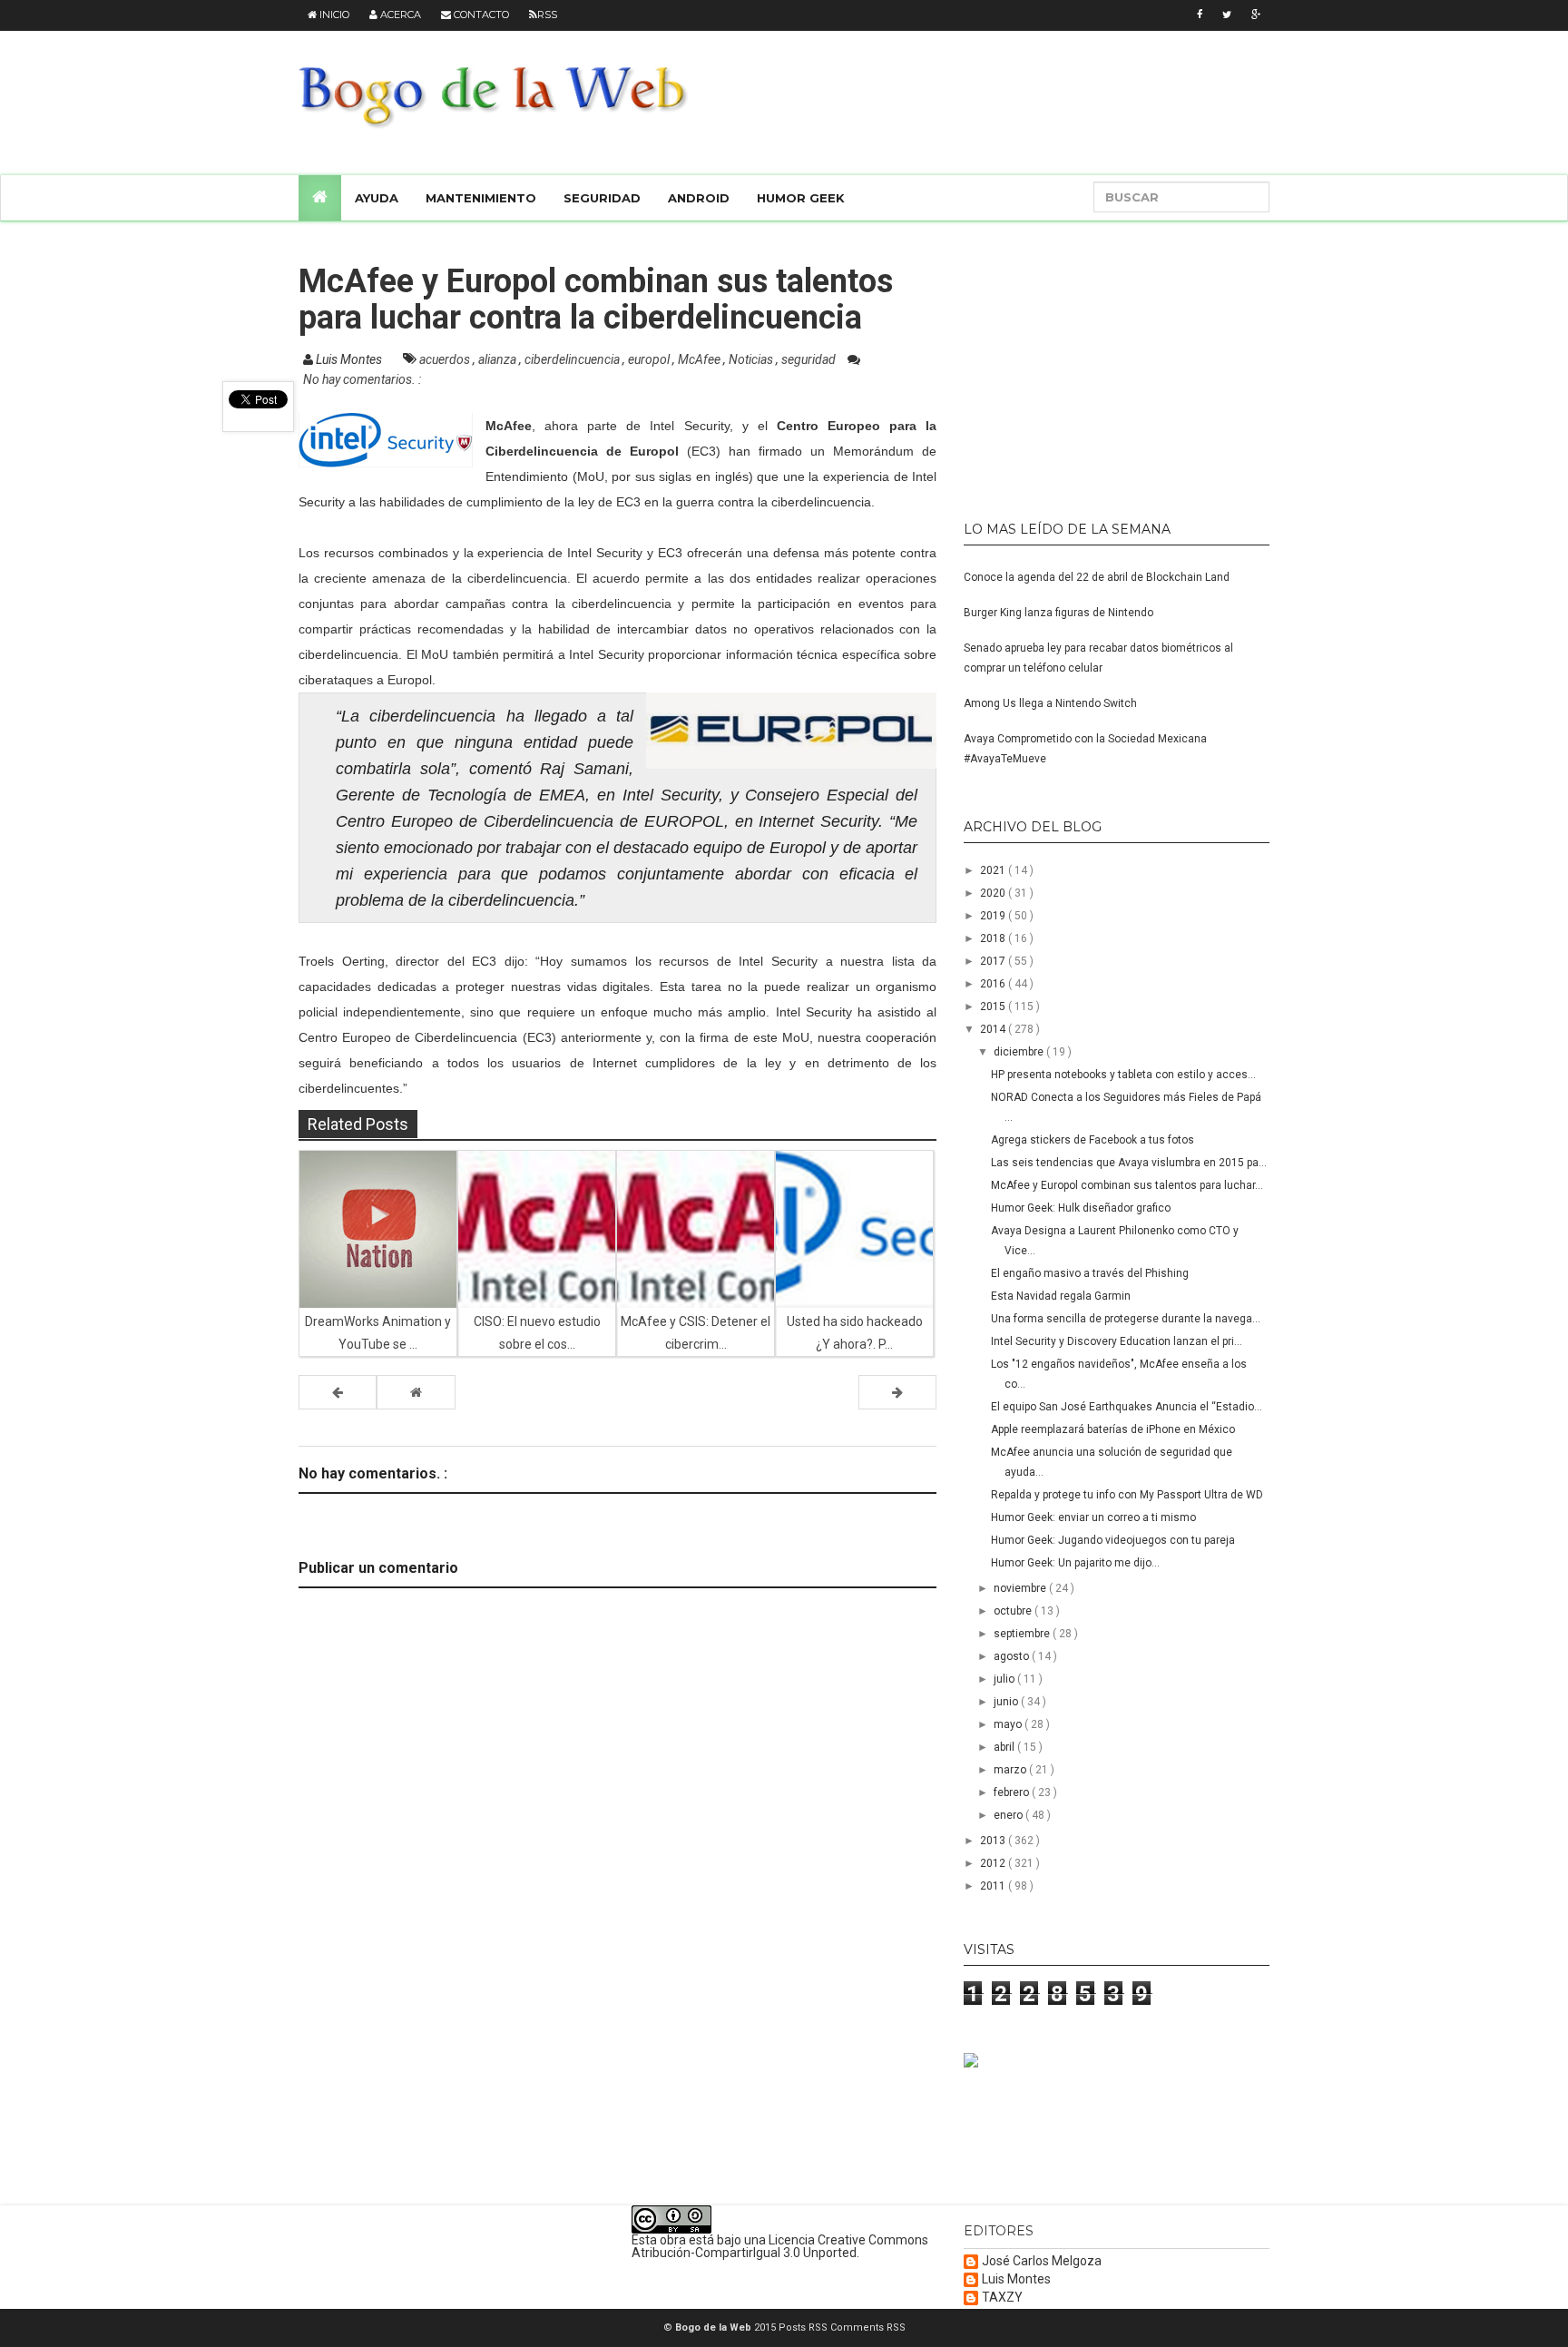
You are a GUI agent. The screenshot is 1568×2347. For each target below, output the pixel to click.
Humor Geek (801, 198)
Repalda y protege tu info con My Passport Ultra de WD (1127, 1495)
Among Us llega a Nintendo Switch (1050, 703)
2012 (994, 1863)
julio (1005, 1679)
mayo (1009, 1724)
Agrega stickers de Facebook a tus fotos (1093, 1140)
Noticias (752, 359)
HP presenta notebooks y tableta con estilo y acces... (1123, 1075)
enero (1009, 1815)
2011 (994, 1886)
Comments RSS (868, 2327)
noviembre (1021, 1588)
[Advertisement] (1077, 363)
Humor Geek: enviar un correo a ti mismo (1093, 1517)
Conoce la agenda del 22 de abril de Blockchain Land (1097, 577)
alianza (499, 359)
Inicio (333, 15)
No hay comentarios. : (362, 379)
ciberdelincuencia (573, 359)
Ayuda (377, 198)
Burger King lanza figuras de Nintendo (1058, 613)
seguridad (810, 359)
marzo (1011, 1770)
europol (650, 359)
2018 (994, 938)
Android (699, 198)
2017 (994, 961)
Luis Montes (1016, 2279)
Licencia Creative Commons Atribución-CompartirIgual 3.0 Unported (780, 2246)
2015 (994, 1007)
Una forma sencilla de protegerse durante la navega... (1126, 1319)
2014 (994, 1029)
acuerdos (446, 359)
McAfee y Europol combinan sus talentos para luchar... (1127, 1185)
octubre (1014, 1611)
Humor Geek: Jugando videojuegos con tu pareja (1113, 1540)
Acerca (399, 15)
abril (1005, 1747)
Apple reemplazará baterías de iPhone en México (1113, 1429)
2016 (994, 984)
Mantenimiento (481, 198)
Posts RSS (804, 2327)
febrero (1013, 1792)
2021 (994, 870)
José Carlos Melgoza (1042, 2261)
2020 (994, 893)
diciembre (1020, 1052)
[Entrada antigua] (897, 1392)
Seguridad (602, 198)
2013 (994, 1841)
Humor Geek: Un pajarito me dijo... (1075, 1563)
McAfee (701, 359)
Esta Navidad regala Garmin (1061, 1296)
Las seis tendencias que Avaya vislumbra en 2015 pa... (1129, 1163)
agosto (1013, 1656)
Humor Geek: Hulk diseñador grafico (1081, 1208)
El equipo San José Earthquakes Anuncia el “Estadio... (1127, 1407)
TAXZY (1002, 2298)
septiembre (1023, 1634)
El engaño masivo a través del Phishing (1090, 1273)
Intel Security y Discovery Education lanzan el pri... (1117, 1341)
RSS (547, 15)
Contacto (480, 15)
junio (1007, 1702)
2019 (994, 916)
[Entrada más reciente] (338, 1392)
